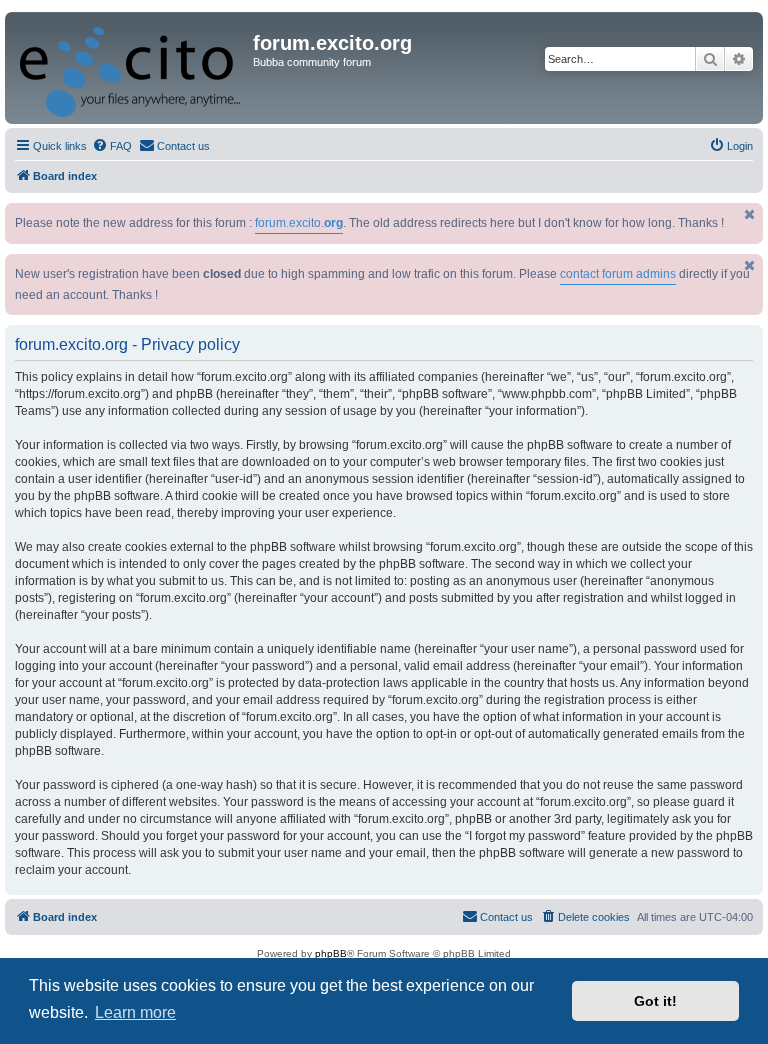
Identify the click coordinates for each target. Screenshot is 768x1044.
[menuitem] (112, 146)
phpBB (331, 953)
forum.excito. (299, 223)
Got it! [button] (655, 1001)
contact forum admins (618, 274)
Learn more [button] (135, 1012)
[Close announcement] (750, 214)
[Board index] (131, 68)
